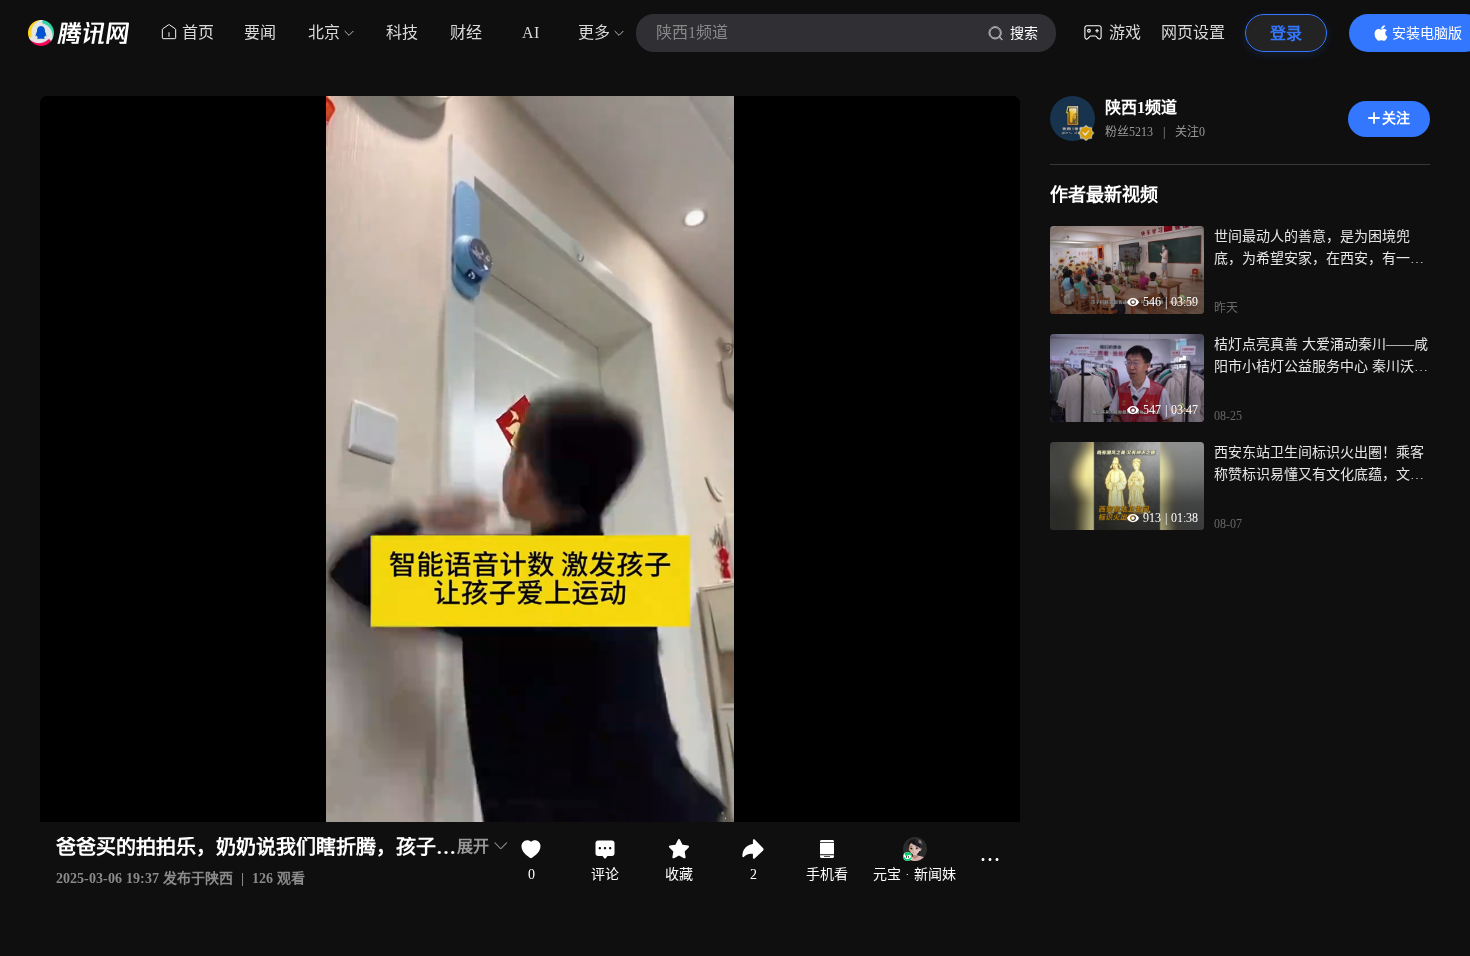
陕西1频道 (1141, 107)
